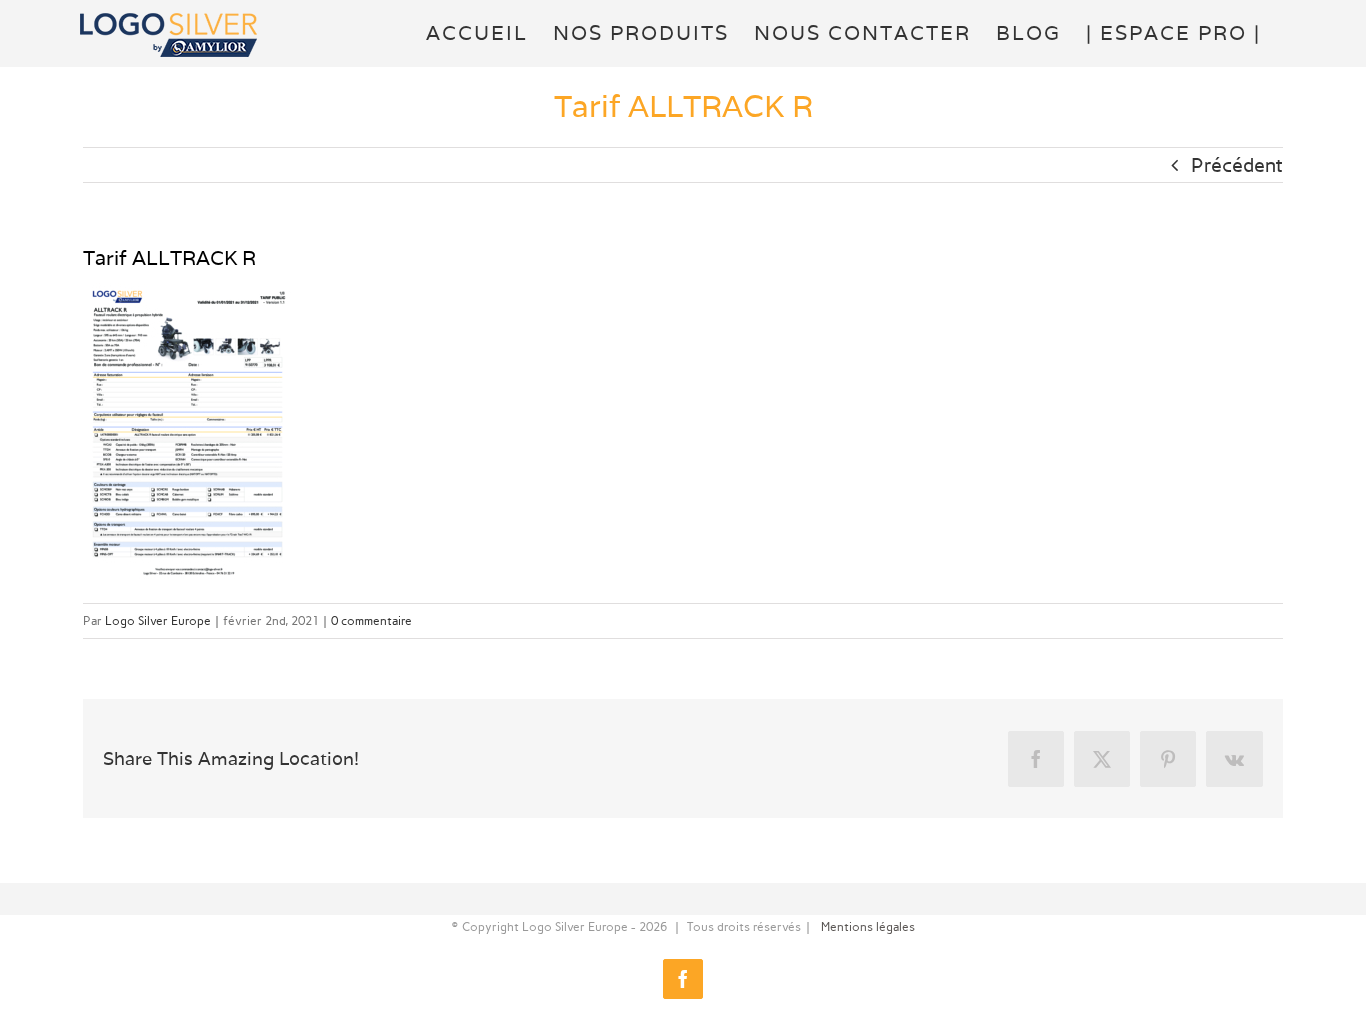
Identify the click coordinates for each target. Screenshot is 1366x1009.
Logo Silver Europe (158, 621)
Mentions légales (868, 927)
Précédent (1237, 165)
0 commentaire (371, 621)
